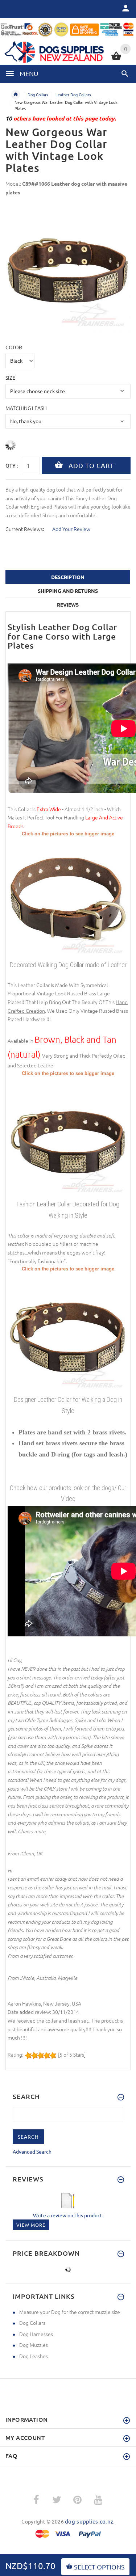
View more (31, 2225)
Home (16, 94)
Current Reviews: (25, 529)
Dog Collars (38, 94)
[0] (116, 59)
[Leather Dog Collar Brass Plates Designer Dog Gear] (68, 1333)
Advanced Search (32, 2151)
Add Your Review (71, 529)
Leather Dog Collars (73, 94)
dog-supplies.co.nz (89, 2521)
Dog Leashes (34, 2356)
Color (14, 347)
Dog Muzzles (34, 2345)
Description (68, 577)
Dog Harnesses (36, 2334)
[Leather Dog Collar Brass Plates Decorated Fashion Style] (68, 1137)
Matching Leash (26, 408)
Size (10, 378)
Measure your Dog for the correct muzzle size (70, 2312)
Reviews (68, 604)
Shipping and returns (68, 591)
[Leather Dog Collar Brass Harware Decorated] (68, 898)
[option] (68, 270)
